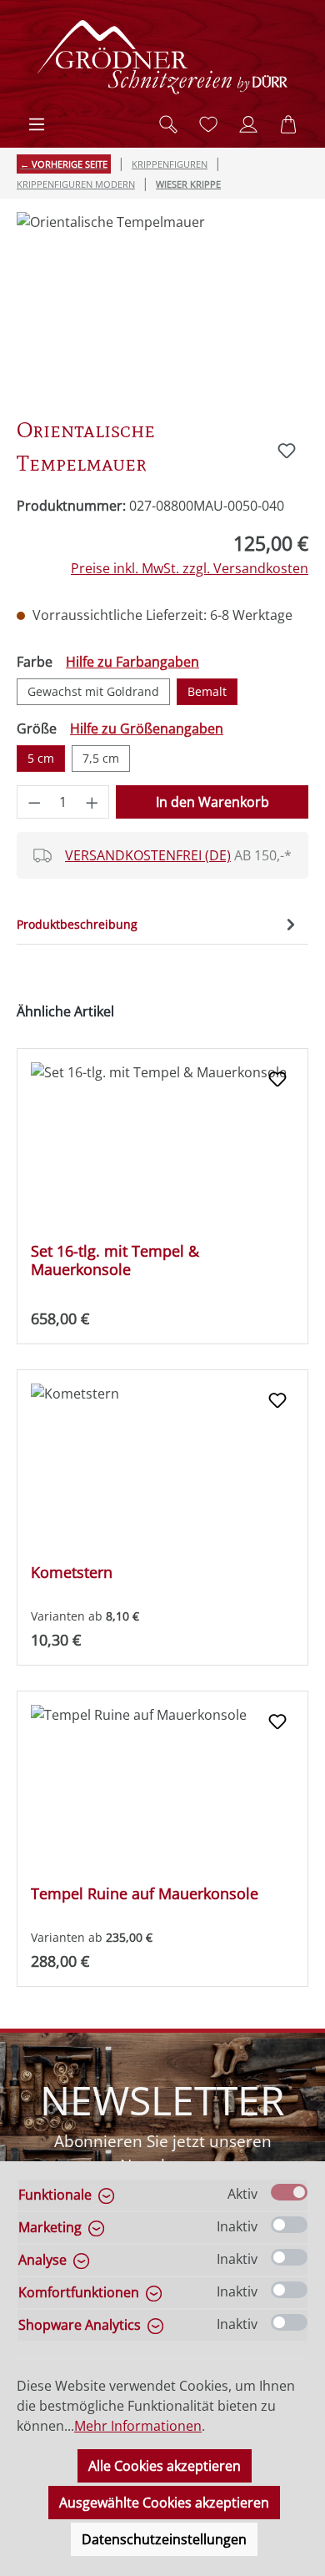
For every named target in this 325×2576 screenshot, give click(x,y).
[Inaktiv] (289, 2225)
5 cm (41, 758)
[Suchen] (168, 124)
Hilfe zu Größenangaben (147, 728)
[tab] (158, 924)
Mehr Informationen (138, 2426)
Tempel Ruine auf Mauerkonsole (145, 1894)
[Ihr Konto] (248, 124)
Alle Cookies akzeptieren (165, 2466)
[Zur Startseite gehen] (162, 57)
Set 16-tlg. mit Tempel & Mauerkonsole (115, 1260)
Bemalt (207, 691)
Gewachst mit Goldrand (93, 691)
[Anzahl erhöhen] (92, 802)
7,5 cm (101, 758)
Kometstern (72, 1573)
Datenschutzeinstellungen (164, 2539)
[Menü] (37, 124)
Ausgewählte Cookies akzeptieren (164, 2503)
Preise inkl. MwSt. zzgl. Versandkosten (190, 568)
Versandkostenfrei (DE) (148, 855)
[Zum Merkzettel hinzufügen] (287, 451)
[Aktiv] (289, 2192)
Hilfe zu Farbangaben (132, 662)
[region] (162, 306)
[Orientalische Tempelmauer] (162, 306)
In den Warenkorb (212, 802)
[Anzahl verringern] (34, 802)
